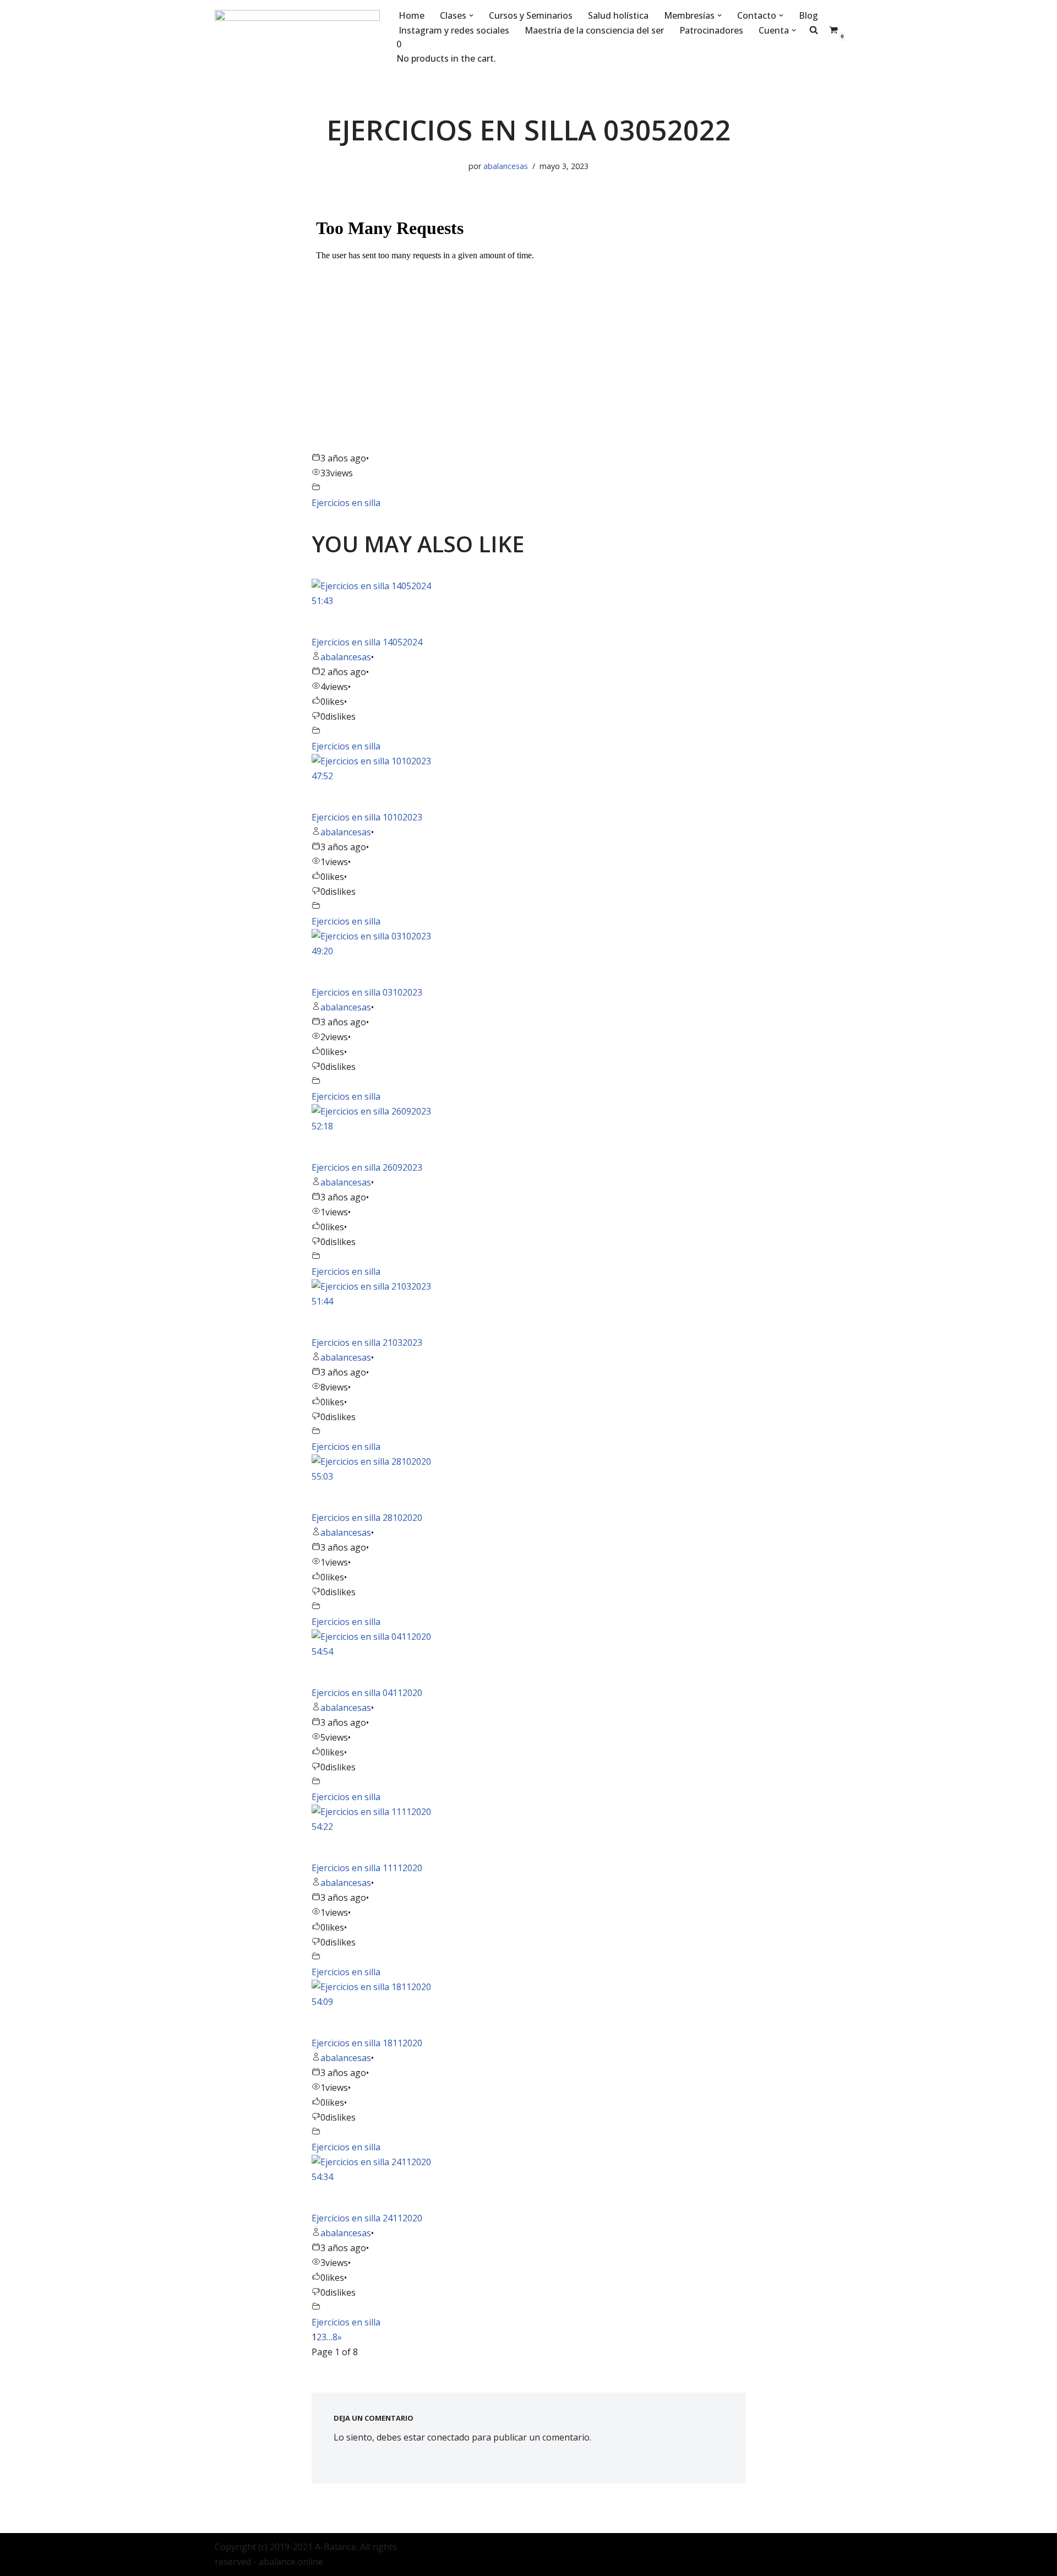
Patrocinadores (711, 30)
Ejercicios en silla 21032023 (367, 1343)
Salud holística (618, 15)
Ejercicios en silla (346, 503)
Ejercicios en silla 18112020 (367, 2043)
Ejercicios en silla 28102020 (367, 1518)
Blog (808, 15)
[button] (471, 15)
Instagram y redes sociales (454, 30)
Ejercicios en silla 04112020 (367, 1693)
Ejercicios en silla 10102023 (367, 817)
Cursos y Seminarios (531, 15)
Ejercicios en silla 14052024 (367, 642)
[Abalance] (297, 37)
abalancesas (506, 166)
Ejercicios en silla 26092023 (367, 1167)
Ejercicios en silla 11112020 (367, 1868)
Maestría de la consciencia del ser (594, 30)
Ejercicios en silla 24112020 (367, 2218)
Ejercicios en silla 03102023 (367, 992)
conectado (448, 2437)
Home (412, 15)
